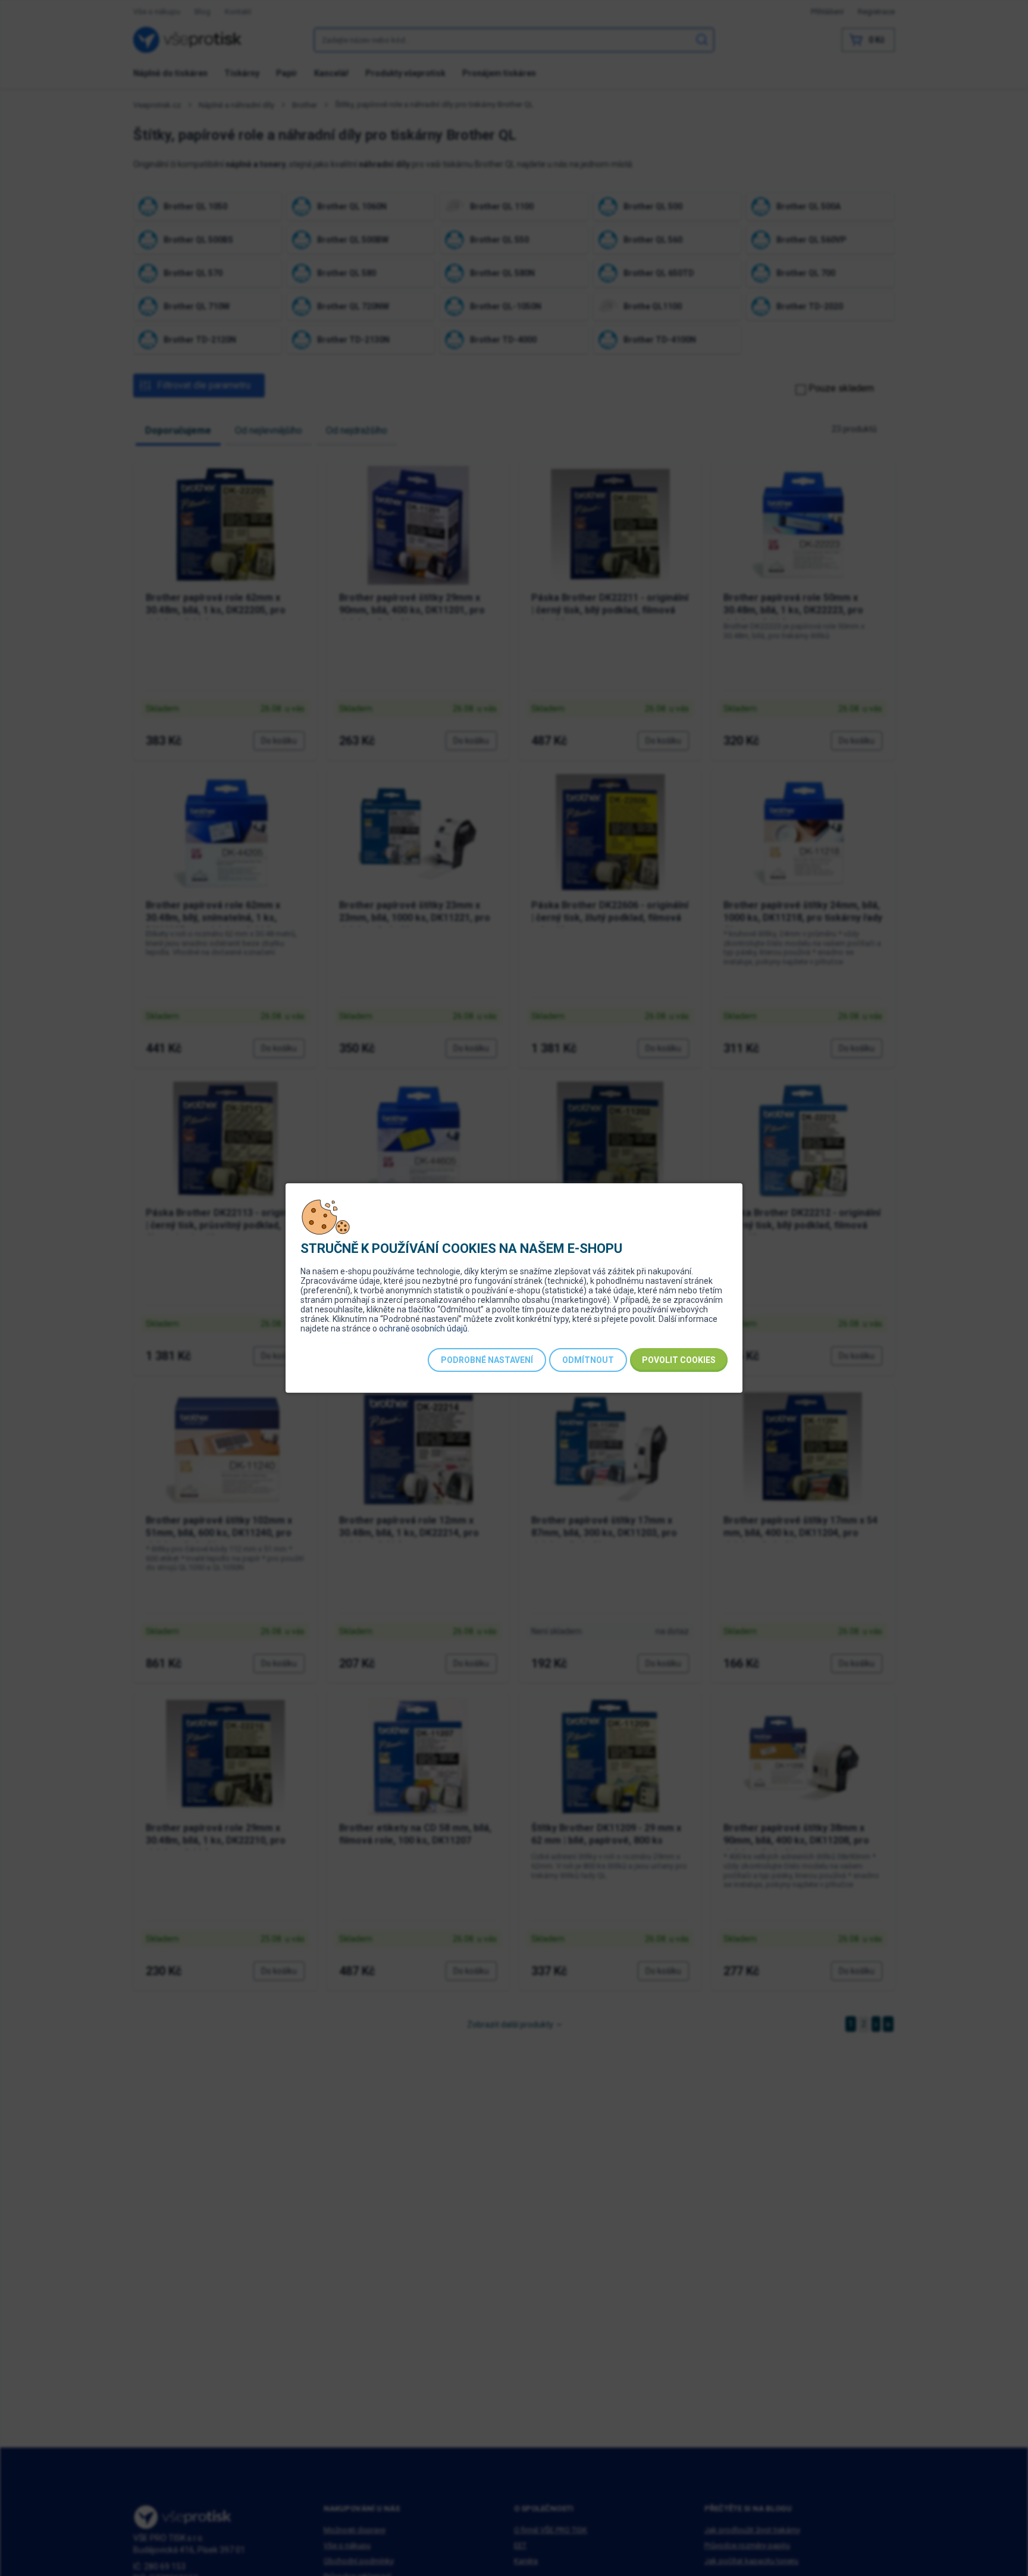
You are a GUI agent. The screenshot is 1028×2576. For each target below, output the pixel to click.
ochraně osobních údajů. (424, 1328)
